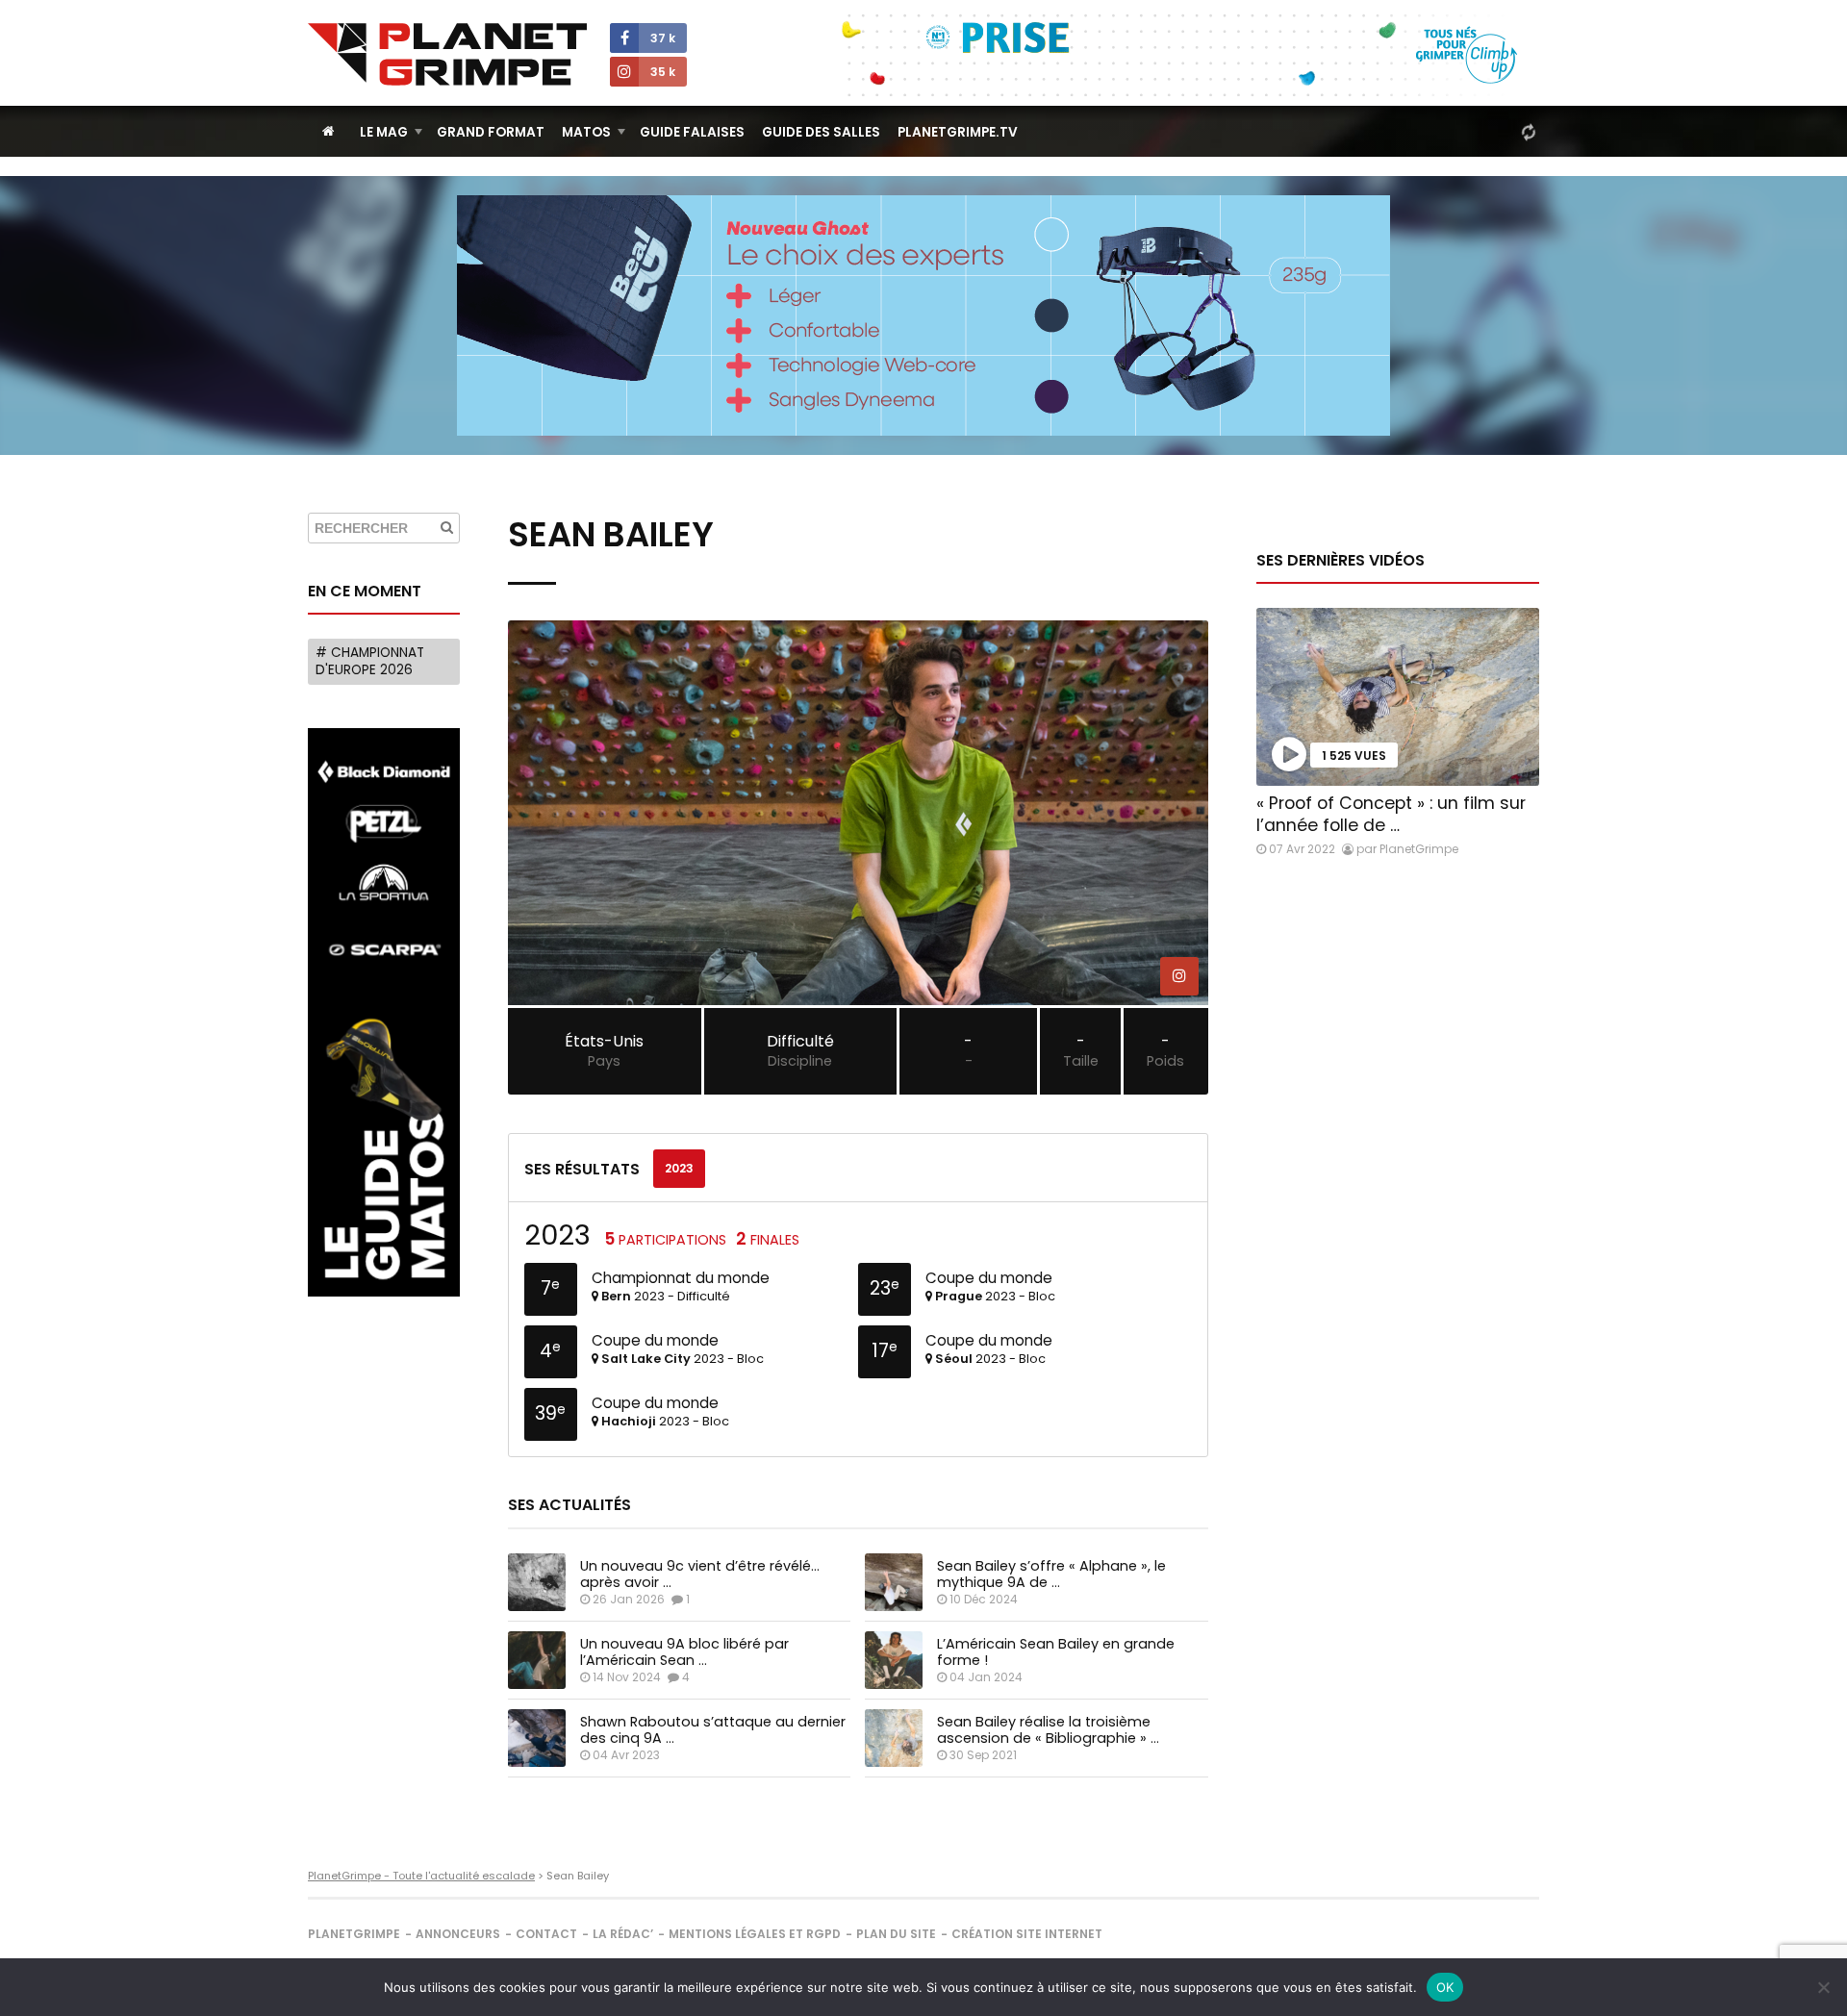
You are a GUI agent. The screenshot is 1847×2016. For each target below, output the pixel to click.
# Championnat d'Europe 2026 (370, 661)
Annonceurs (458, 1934)
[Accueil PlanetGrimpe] (329, 131)
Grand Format (491, 132)
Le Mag (384, 132)
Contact (546, 1934)
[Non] (1823, 1987)
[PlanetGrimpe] (447, 54)
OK (1445, 1987)
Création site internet (1027, 1934)
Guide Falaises (692, 132)
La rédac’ (623, 1934)
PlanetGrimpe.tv (958, 132)
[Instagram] (1179, 976)
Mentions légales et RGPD (755, 1934)
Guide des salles (821, 132)
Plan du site (896, 1934)
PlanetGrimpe (354, 1934)
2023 (679, 1168)
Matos (586, 132)
